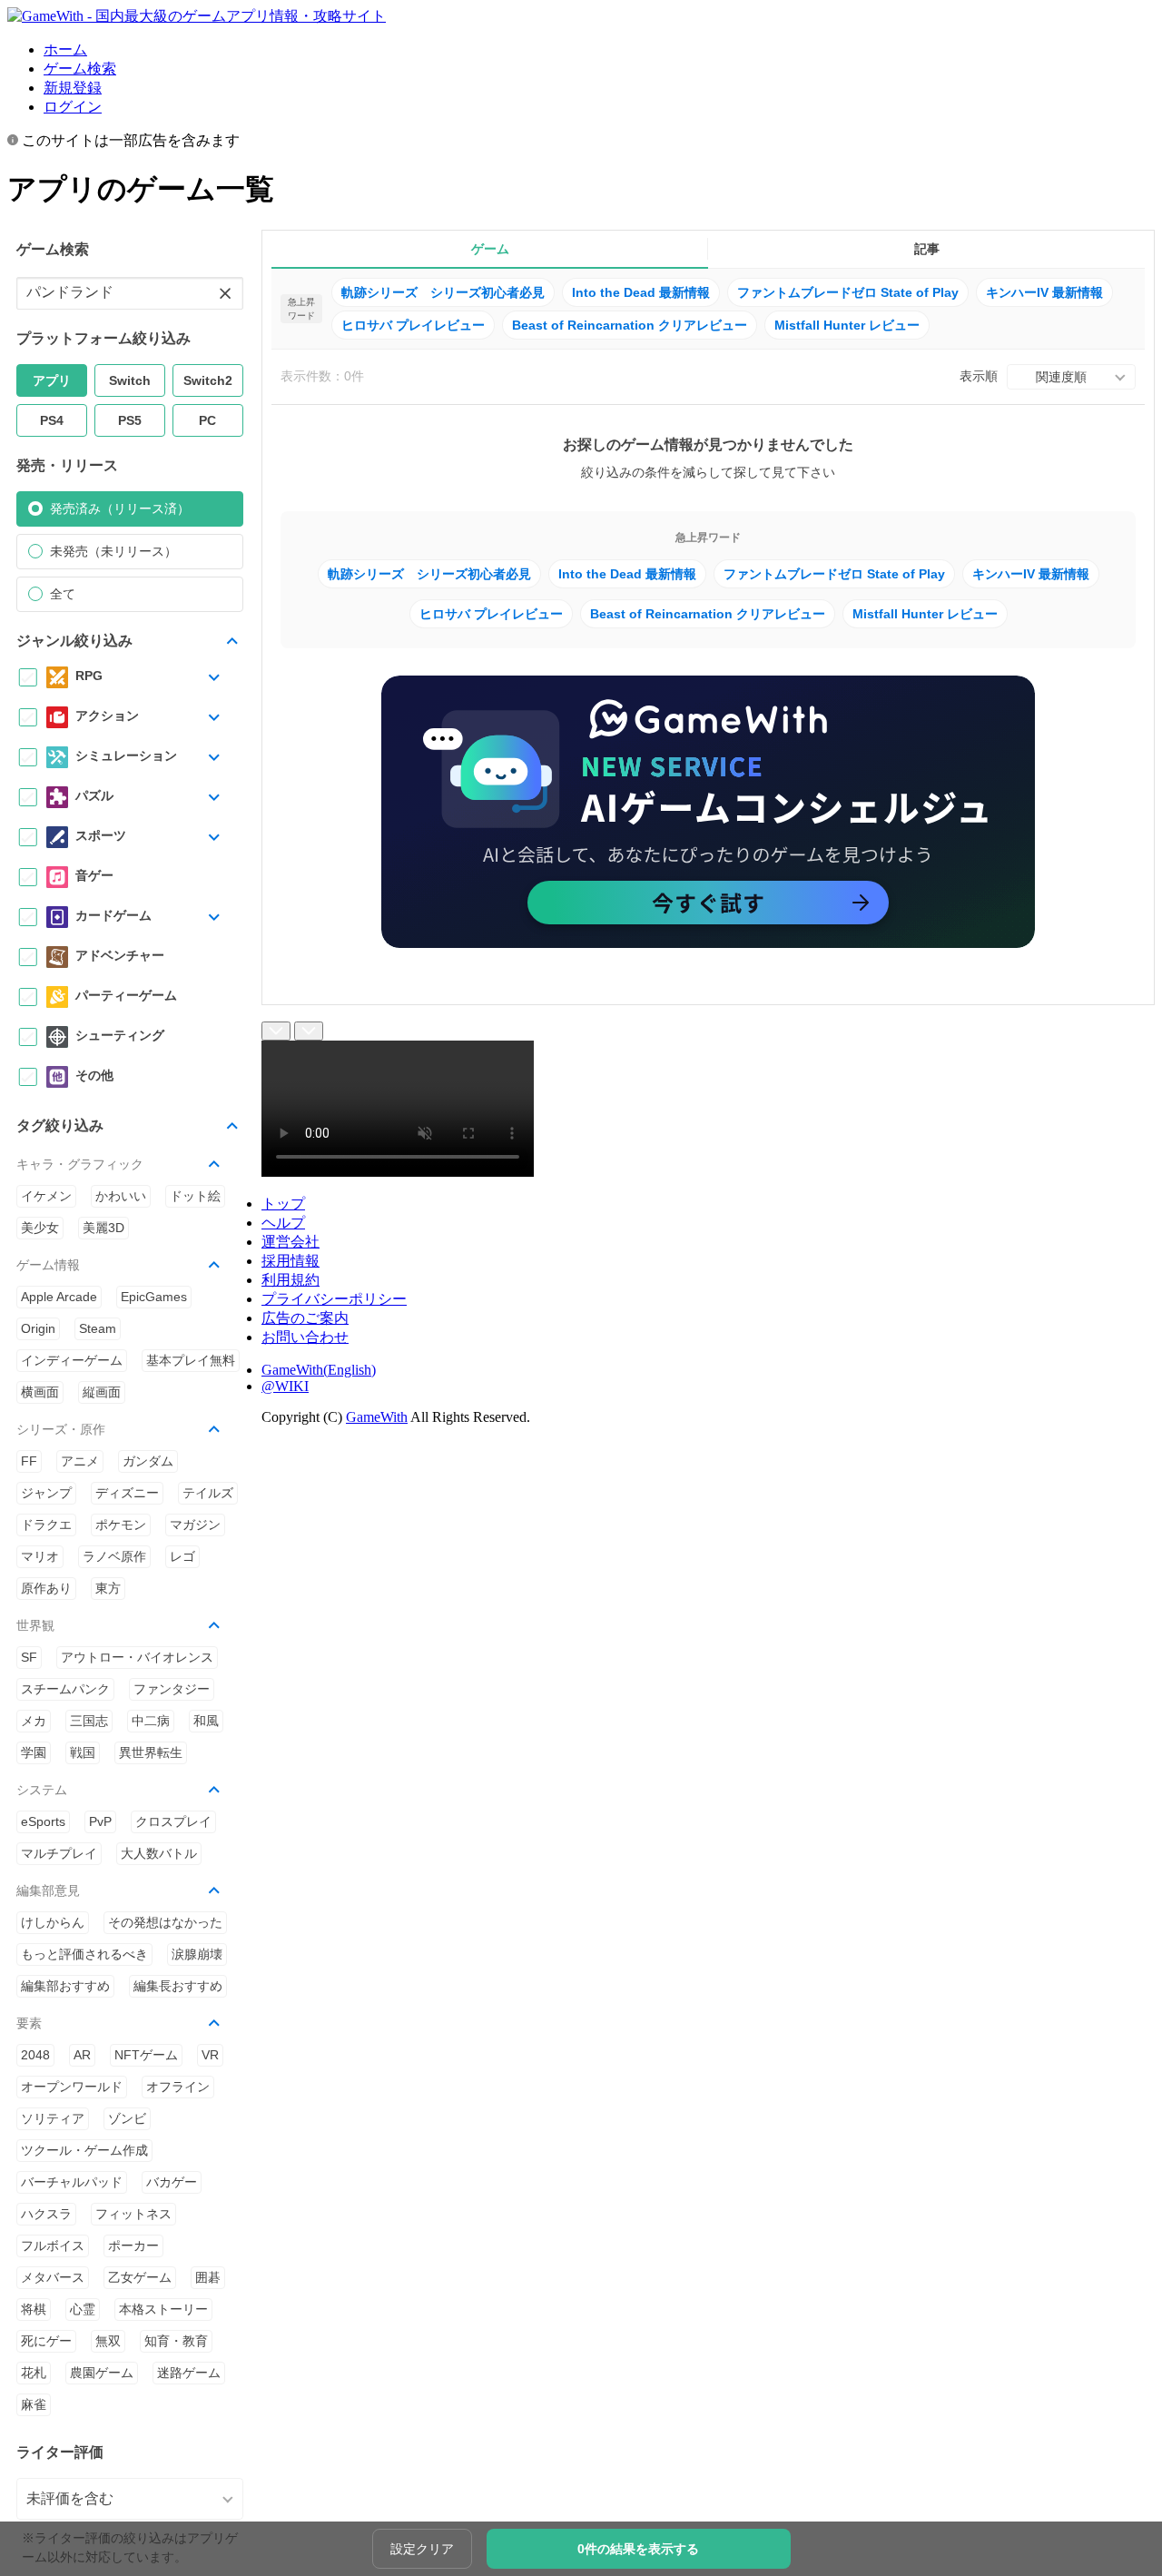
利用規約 (290, 1280)
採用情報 (290, 1261)
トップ (283, 1204)
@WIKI (285, 1386)
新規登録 (73, 88)
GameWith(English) (319, 1370)
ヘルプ (283, 1223)
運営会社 (290, 1242)
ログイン (73, 107)
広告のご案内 (305, 1318)
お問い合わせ (305, 1337)
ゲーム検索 (80, 69)
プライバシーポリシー (334, 1299)
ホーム (65, 49)
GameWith (377, 1417)
